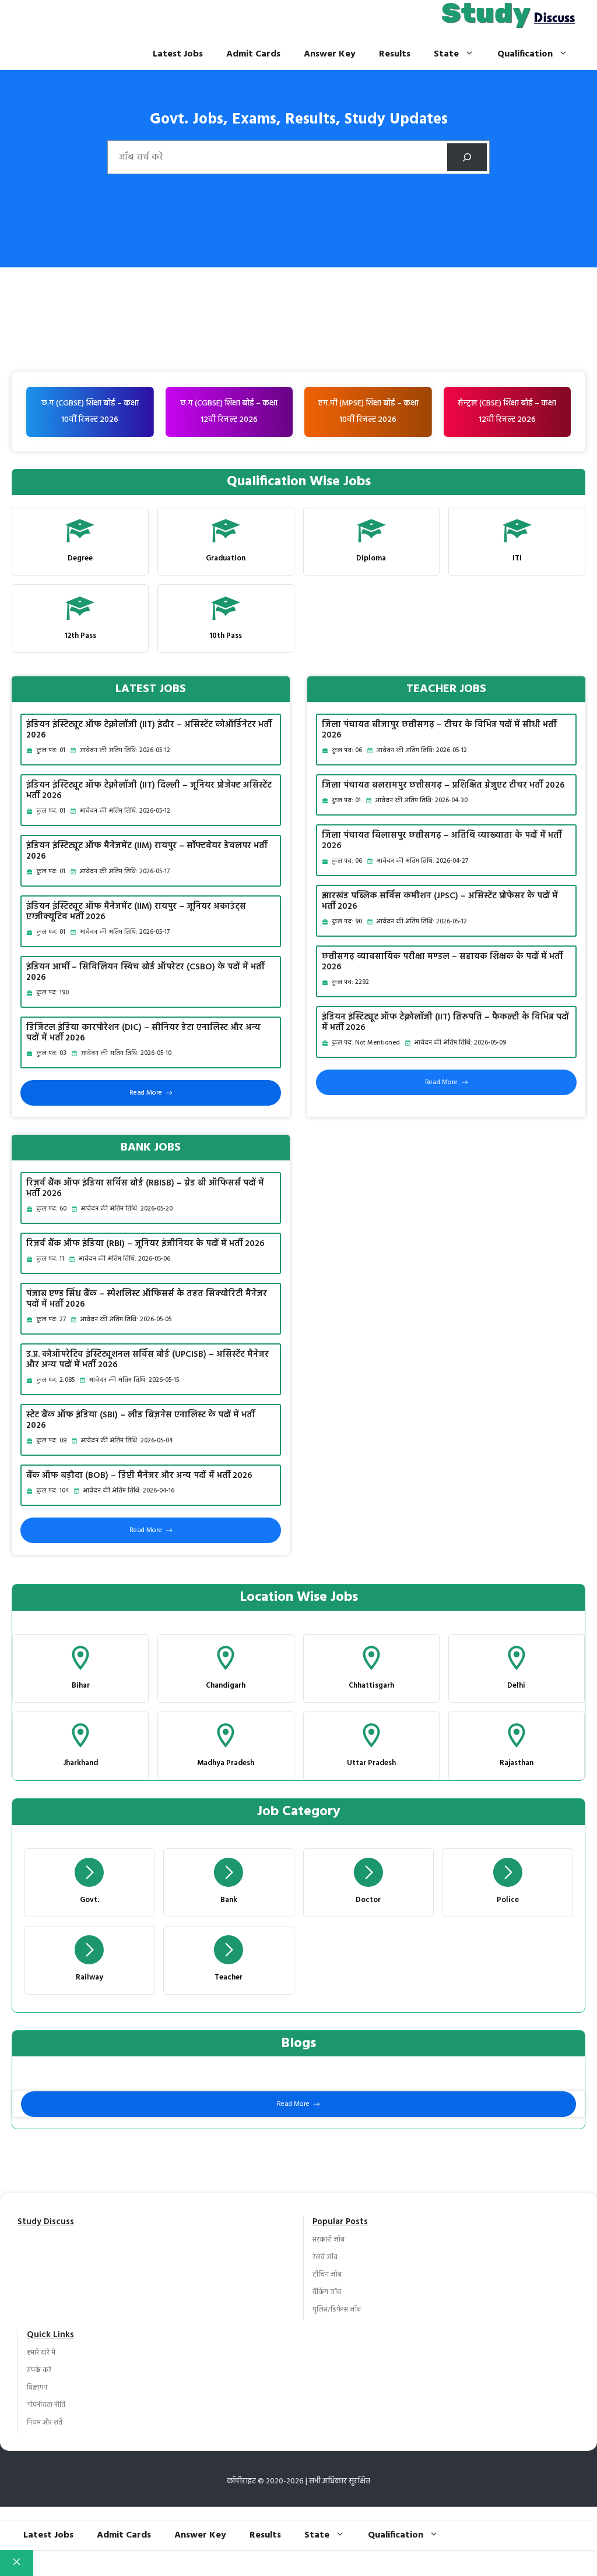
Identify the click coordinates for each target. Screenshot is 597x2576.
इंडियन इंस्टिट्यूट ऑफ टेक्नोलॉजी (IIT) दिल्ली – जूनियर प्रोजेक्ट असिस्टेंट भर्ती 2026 (149, 791)
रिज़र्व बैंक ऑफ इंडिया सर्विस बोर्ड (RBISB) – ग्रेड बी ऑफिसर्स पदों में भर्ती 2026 (145, 1188)
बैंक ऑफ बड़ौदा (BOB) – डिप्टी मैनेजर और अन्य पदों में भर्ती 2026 (139, 1476)
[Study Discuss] (509, 19)
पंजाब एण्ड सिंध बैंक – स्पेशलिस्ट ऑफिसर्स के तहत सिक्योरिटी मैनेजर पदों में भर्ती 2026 (147, 1299)
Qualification (525, 54)
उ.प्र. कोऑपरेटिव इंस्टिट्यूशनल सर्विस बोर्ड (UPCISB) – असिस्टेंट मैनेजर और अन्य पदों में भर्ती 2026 (148, 1360)
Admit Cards (253, 54)
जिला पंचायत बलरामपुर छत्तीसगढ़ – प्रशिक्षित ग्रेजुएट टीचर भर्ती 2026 (443, 785)
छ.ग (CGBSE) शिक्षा (211, 403)
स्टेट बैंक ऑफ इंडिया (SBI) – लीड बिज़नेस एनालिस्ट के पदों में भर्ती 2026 (141, 1420)
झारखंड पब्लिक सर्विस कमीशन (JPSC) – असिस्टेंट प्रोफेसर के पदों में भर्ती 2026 (440, 901)
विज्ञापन (37, 2388)
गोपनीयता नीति (46, 2405)
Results (395, 54)
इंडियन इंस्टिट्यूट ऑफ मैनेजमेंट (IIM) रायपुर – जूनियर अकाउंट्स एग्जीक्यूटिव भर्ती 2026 (136, 912)
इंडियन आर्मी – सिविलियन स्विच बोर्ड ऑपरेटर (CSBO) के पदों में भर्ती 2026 (145, 972)
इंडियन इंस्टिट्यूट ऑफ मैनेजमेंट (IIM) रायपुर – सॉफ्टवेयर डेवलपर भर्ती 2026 (147, 851)
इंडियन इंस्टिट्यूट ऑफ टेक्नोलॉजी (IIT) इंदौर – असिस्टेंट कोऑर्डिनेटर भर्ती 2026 (149, 730)
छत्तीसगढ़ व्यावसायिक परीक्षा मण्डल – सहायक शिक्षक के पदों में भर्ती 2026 (442, 962)
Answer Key (330, 54)
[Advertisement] (298, 285)
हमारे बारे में (41, 2353)
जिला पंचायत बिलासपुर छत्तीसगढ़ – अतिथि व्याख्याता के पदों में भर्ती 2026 (442, 841)
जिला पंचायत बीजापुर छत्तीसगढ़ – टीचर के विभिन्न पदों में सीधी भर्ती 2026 (439, 730)
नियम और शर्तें (45, 2423)
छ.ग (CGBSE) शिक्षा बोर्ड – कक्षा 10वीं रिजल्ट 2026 (90, 412)
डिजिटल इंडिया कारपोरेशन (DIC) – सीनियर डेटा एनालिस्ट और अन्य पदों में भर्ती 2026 (143, 1033)
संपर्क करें (39, 2370)
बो (246, 403)
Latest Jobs (178, 54)
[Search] (467, 157)
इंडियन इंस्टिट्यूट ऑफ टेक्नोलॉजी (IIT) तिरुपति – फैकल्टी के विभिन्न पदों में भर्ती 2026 (445, 1022)
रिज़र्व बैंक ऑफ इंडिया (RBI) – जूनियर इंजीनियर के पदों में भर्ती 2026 (145, 1244)
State (446, 54)
